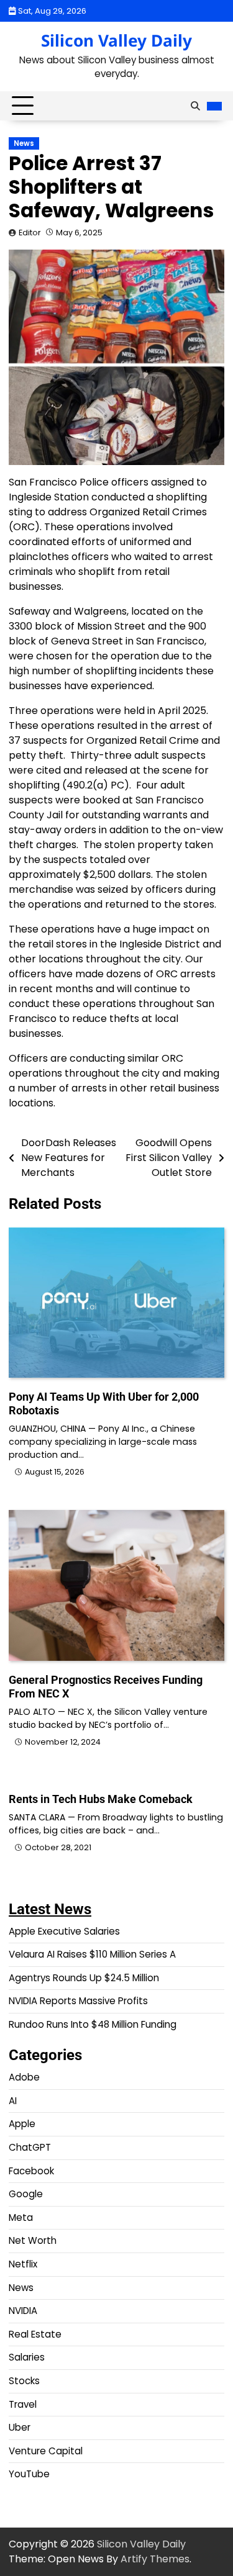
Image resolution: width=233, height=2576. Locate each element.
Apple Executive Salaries (64, 1931)
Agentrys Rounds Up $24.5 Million (84, 1978)
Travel (23, 2404)
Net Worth (33, 2240)
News (24, 143)
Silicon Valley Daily (116, 40)
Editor (30, 233)
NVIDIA (23, 2311)
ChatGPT (30, 2147)
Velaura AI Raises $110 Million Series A (92, 1954)
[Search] (195, 106)
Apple (22, 2124)
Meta (21, 2217)
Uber (20, 2427)
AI (13, 2101)
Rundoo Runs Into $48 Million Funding (93, 2024)
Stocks (24, 2381)
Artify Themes (155, 2559)
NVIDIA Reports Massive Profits (78, 2001)
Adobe (24, 2077)
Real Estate (35, 2334)
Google (26, 2194)
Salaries (27, 2357)
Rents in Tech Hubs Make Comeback (101, 1799)
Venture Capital (46, 2451)
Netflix (23, 2264)
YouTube (29, 2474)
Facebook (31, 2171)
